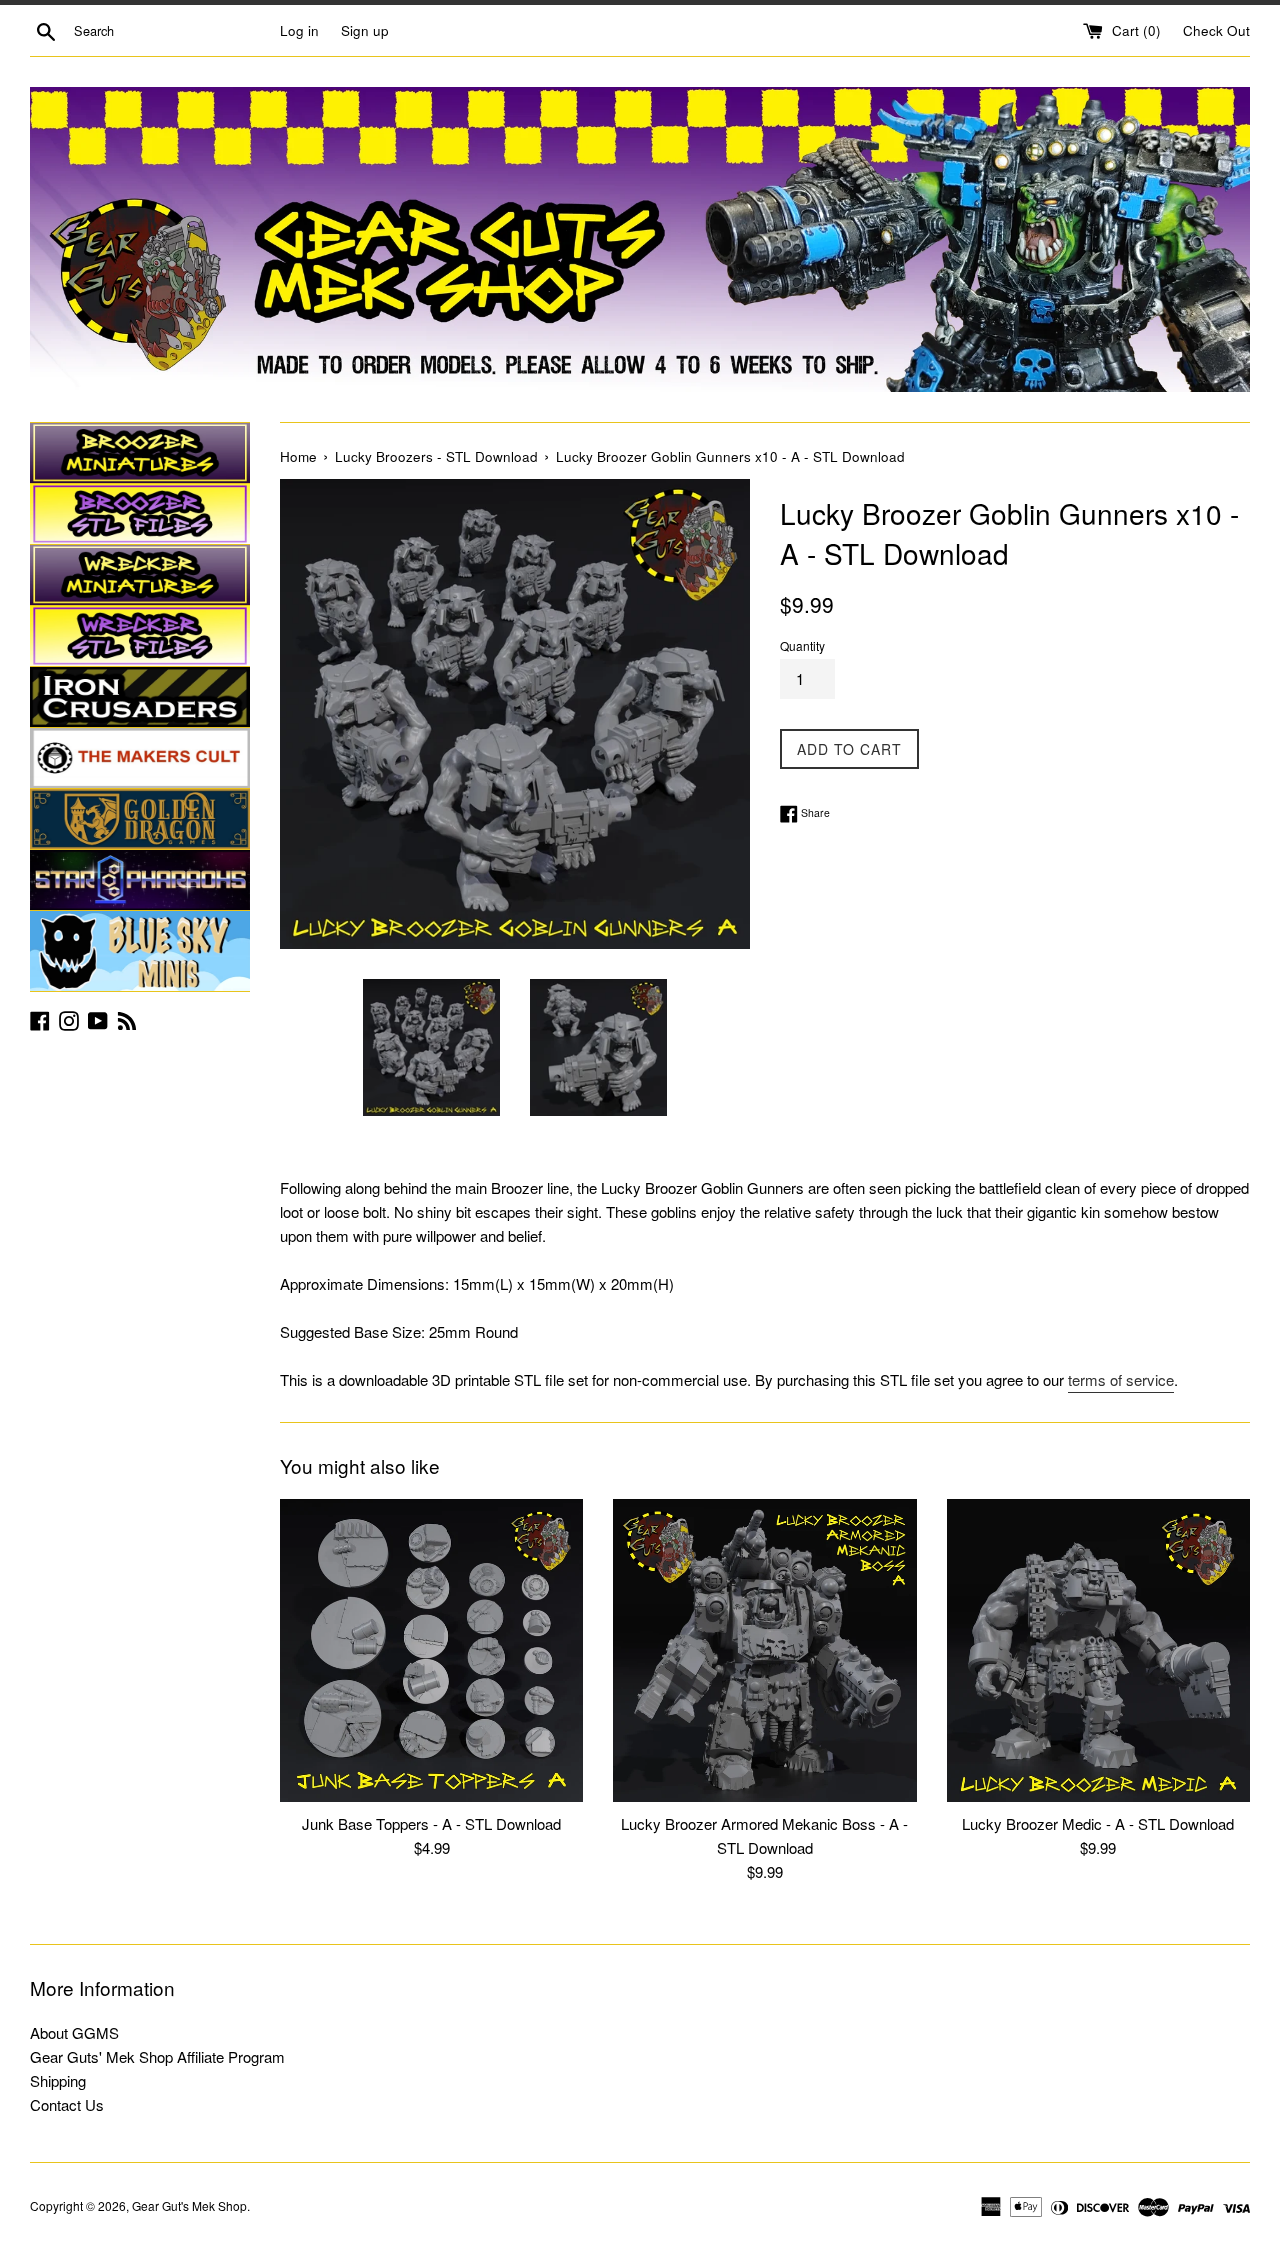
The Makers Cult (140, 758)
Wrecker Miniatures (140, 575)
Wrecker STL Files (140, 636)
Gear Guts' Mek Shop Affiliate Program (157, 2056)
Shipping (58, 2080)
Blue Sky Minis (140, 951)
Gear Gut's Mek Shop (189, 2205)
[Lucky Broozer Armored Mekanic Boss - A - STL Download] (764, 1650)
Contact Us (67, 2104)
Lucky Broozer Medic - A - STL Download (1098, 1823)
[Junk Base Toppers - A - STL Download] (431, 1650)
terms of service (1121, 1379)
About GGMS (74, 2032)
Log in (299, 30)
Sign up (365, 30)
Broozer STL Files (140, 514)
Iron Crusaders (140, 697)
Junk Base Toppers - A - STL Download (431, 1823)
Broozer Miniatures (140, 453)
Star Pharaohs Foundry (140, 880)
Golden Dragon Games (140, 819)
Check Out (1216, 30)
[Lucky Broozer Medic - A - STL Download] (1098, 1650)
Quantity (802, 645)
